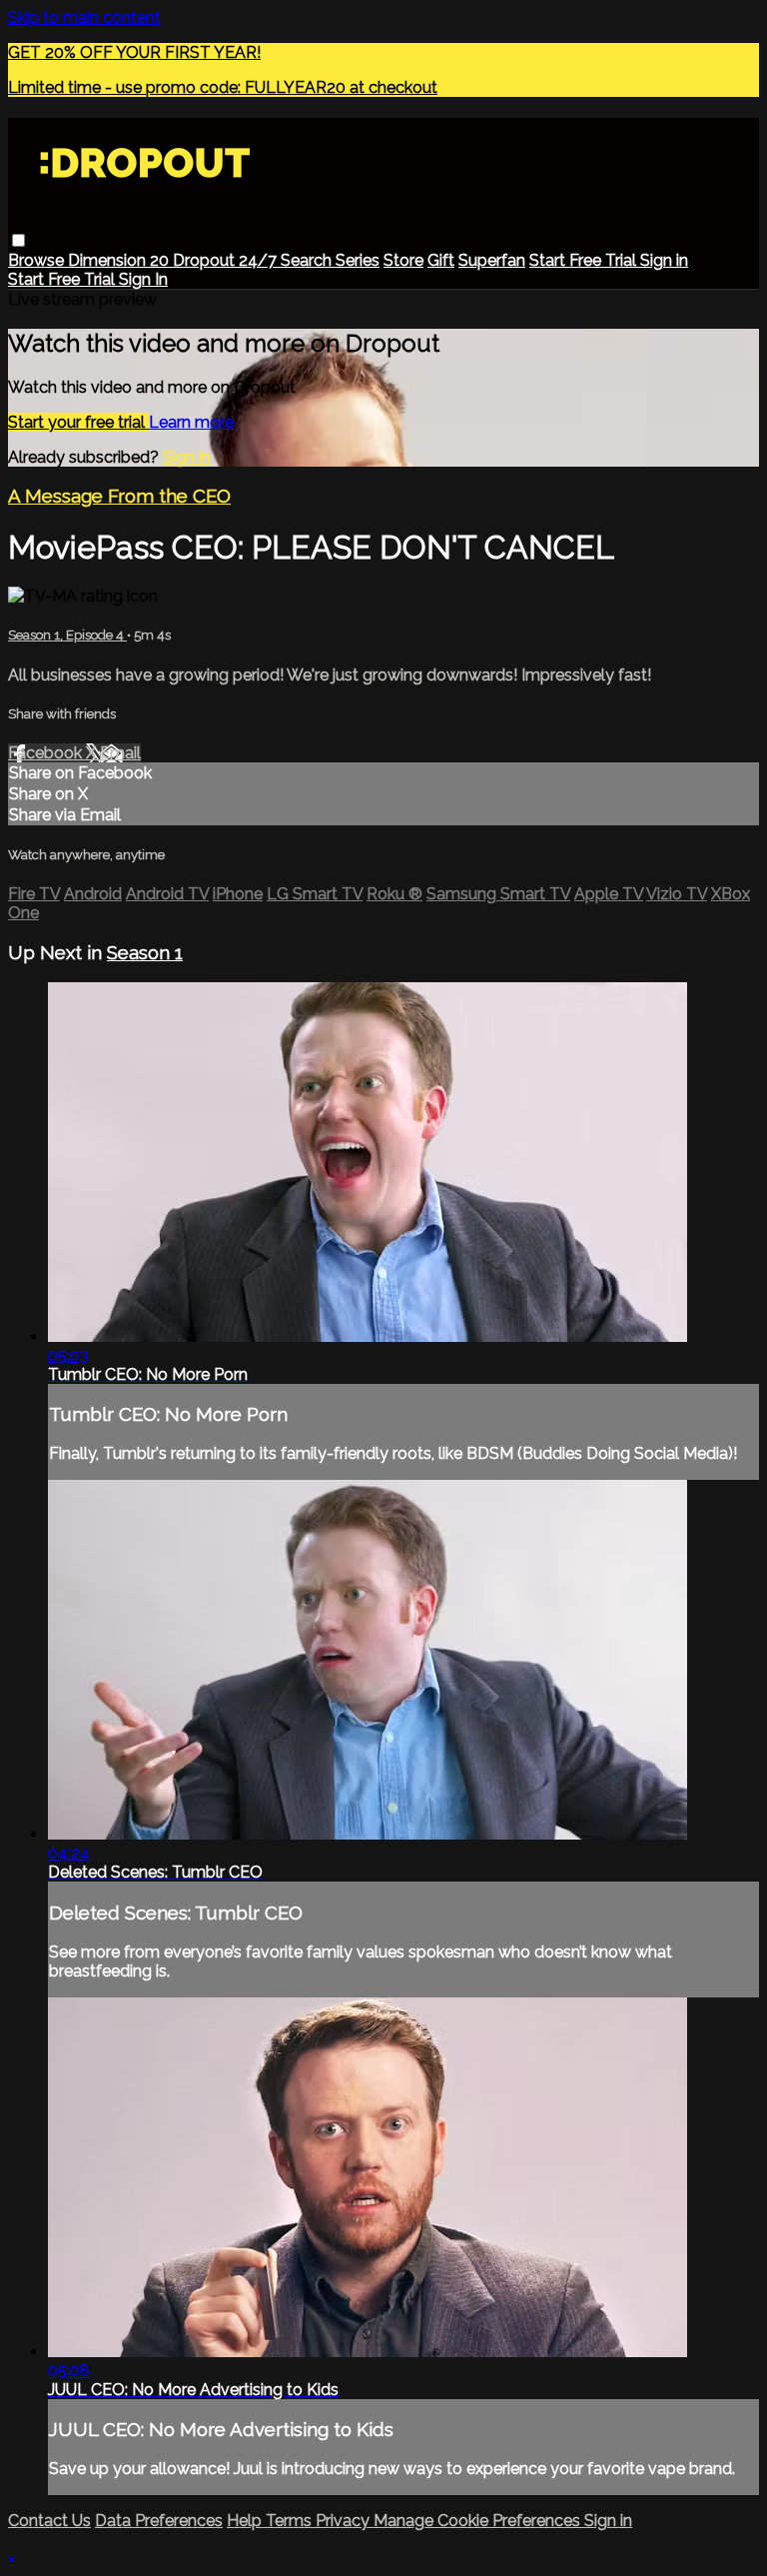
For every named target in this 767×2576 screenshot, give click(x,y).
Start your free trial (78, 422)
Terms (291, 2521)
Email (120, 753)
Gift (441, 260)
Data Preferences (159, 2521)
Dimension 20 (120, 260)
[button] (18, 240)
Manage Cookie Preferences (479, 2521)
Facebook (47, 753)
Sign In (143, 279)
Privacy (345, 2521)
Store (403, 260)
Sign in (664, 260)
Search (308, 260)
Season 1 (145, 952)
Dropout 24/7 (227, 260)
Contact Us (49, 2521)
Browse (38, 260)
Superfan (492, 260)
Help (246, 2521)
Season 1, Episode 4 (67, 635)
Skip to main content (84, 17)
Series (358, 260)
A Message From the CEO (119, 496)
